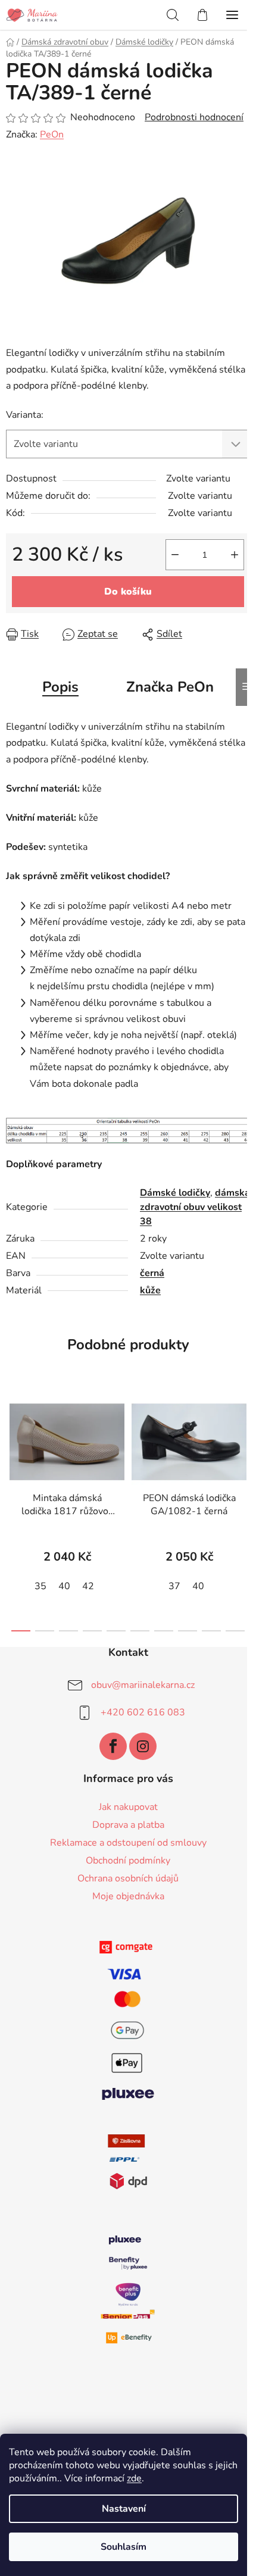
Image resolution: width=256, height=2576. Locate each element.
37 (174, 1586)
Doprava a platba (128, 1825)
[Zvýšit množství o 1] (235, 555)
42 (88, 1586)
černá (152, 1273)
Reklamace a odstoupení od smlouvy (128, 1843)
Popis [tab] (60, 687)
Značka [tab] (170, 687)
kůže (150, 1290)
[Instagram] (143, 1746)
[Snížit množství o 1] (175, 555)
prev (13, 1446)
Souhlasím (124, 2547)
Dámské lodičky (175, 1193)
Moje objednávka (128, 1896)
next (243, 1446)
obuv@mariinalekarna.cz (143, 1685)
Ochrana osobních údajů (128, 1878)
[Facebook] (113, 1746)
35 (40, 1586)
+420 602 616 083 (143, 1712)
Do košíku (128, 592)
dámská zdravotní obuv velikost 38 (195, 1207)
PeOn (52, 135)
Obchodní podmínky (128, 1861)
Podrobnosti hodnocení (194, 117)
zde (134, 2478)
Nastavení (124, 2509)
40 (64, 1586)
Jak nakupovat (128, 1807)
